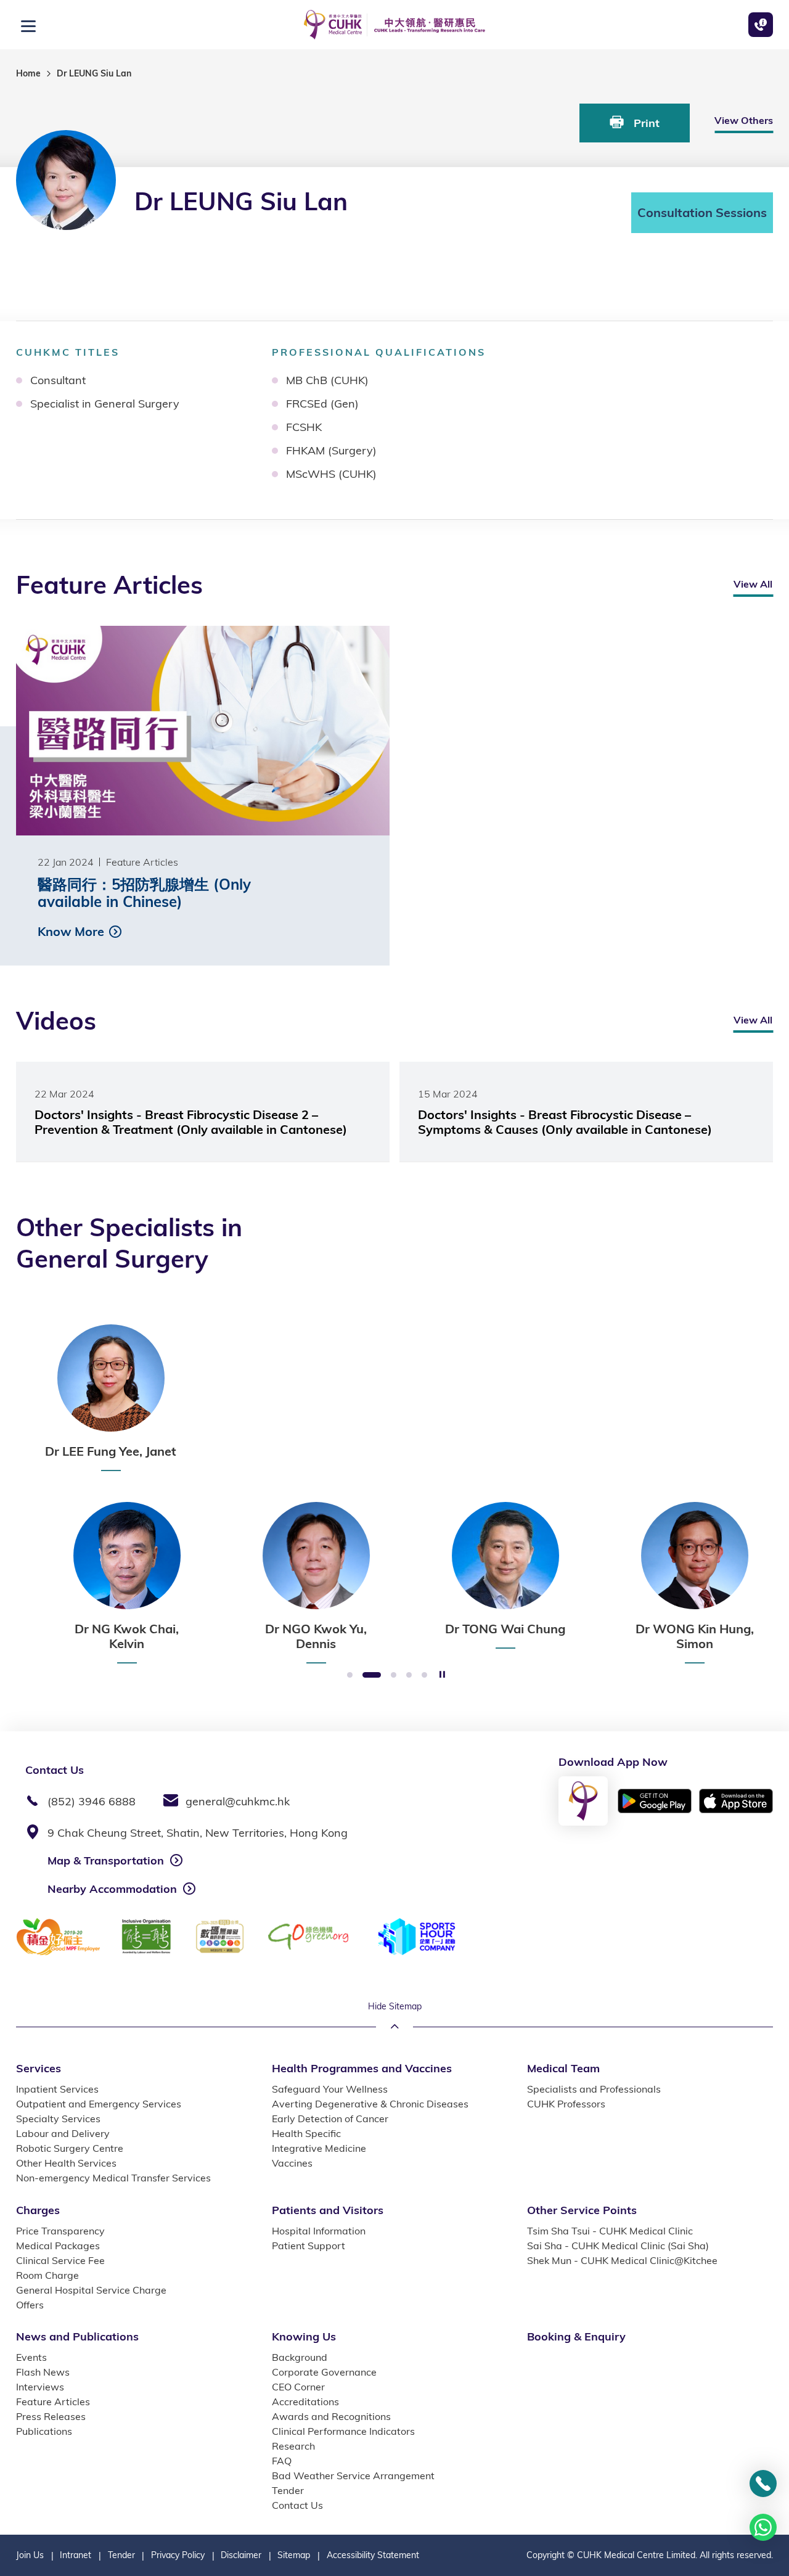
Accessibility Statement (373, 2555)
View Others (744, 120)
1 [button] (350, 1676)
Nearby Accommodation (112, 1889)
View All (753, 584)
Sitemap (294, 2555)
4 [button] (409, 1676)
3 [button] (394, 1676)
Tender (121, 2555)
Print (645, 123)
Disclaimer (241, 2555)
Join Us (30, 2555)
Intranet (76, 2555)
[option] (111, 1398)
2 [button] (372, 1676)
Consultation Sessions (702, 212)
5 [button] (424, 1676)
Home (28, 73)
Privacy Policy (178, 2555)
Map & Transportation (106, 1860)
